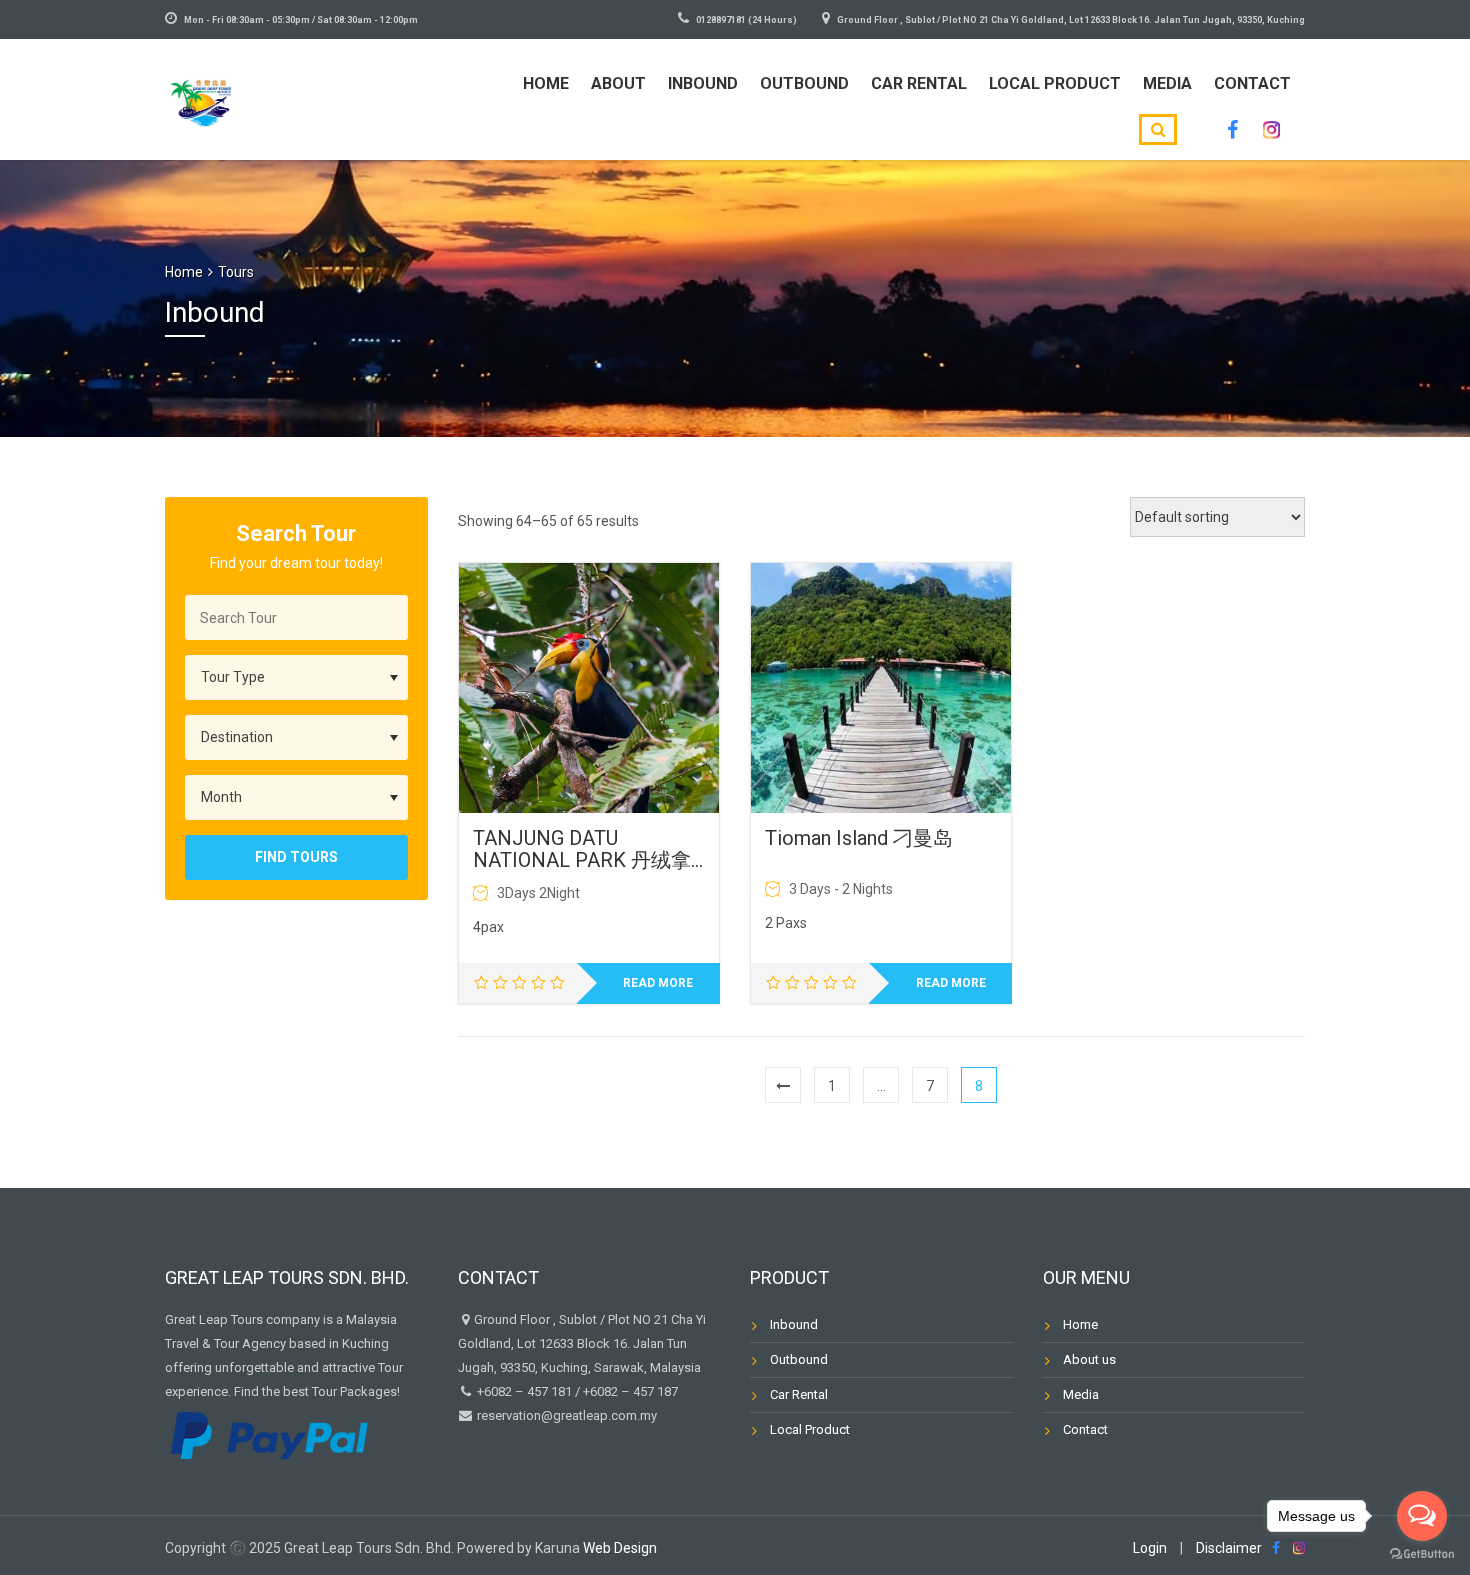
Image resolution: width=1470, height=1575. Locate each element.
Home (546, 83)
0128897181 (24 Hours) (746, 20)
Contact (1252, 83)
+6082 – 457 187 (630, 1391)
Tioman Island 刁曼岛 (859, 838)
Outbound (804, 83)
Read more (658, 983)
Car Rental (919, 83)
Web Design (620, 1548)
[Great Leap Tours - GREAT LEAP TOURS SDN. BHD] (201, 96)
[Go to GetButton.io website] (1422, 1554)
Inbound (703, 83)
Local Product (1055, 83)
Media (1167, 83)
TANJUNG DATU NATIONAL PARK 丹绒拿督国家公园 (582, 849)
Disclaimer (1229, 1548)
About (618, 83)
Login (1150, 1548)
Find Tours (296, 857)
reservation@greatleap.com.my (567, 1415)
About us (1089, 1359)
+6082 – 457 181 (524, 1391)
